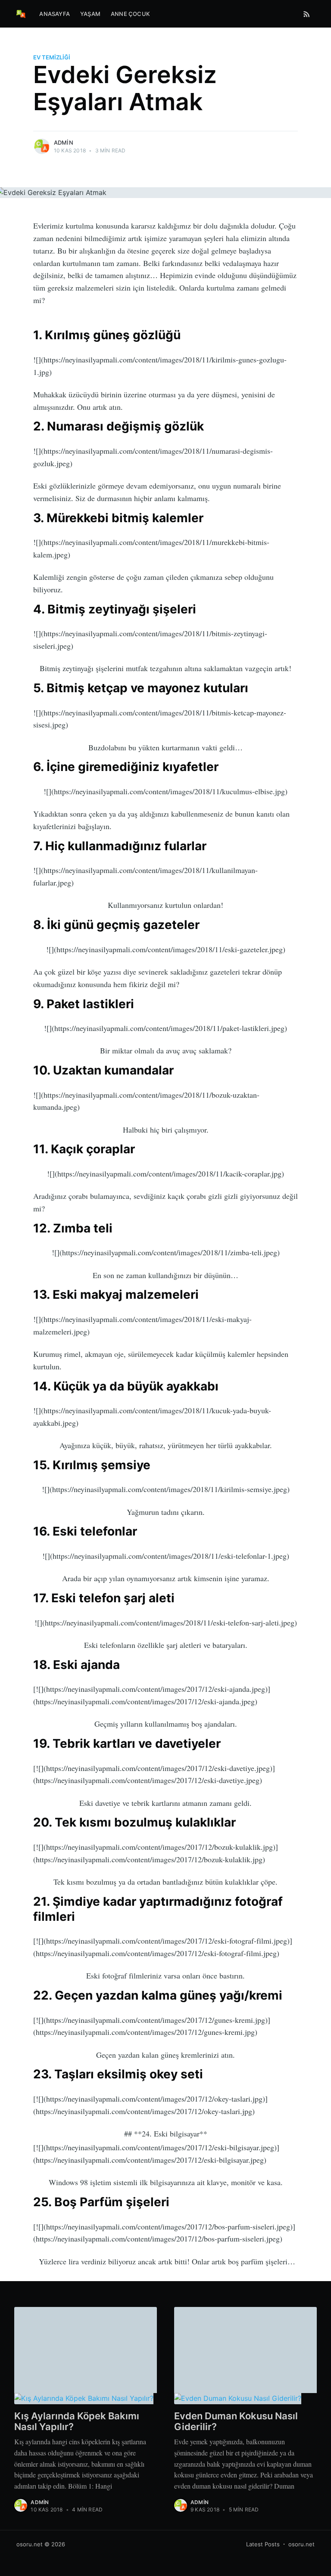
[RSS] (307, 14)
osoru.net (30, 2544)
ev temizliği (52, 57)
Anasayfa (55, 14)
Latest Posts (263, 2544)
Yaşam (90, 14)
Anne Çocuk (130, 14)
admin (64, 142)
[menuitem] (55, 14)
